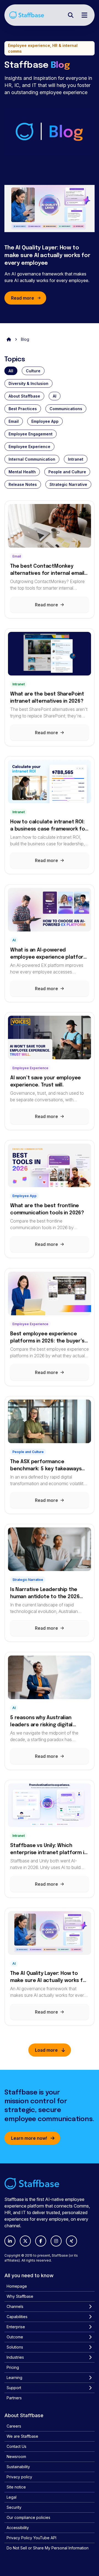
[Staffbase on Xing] (71, 2241)
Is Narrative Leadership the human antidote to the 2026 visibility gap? (45, 1594)
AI (55, 396)
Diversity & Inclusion (28, 383)
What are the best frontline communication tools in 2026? (47, 1209)
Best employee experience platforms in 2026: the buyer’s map (47, 1338)
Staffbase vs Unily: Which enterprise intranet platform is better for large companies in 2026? (48, 1850)
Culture (33, 371)
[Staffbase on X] (25, 2241)
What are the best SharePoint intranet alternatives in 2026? (47, 698)
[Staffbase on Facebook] (41, 2241)
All (11, 371)
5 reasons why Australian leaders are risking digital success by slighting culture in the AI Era (48, 1722)
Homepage (17, 2286)
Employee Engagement (31, 434)
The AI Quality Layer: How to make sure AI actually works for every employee (47, 256)
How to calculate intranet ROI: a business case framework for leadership (49, 826)
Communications (66, 409)
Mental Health (22, 472)
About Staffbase (24, 396)
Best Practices (23, 409)
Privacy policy (19, 2477)
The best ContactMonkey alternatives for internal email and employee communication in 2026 (47, 570)
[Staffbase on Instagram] (56, 2241)
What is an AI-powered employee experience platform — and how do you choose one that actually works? (49, 954)
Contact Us (16, 2446)
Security (14, 2507)
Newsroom (16, 2457)
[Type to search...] (71, 15)
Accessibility (18, 2528)
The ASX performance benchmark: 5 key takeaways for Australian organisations (46, 1466)
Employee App (45, 421)
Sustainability (18, 2467)
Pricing (13, 2367)
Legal (12, 2497)
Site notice (16, 2487)
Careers (14, 2426)
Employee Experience (29, 447)
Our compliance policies (28, 2517)
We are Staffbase (22, 2436)
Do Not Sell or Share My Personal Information (48, 2548)
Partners (14, 2398)
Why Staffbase (20, 2296)
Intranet (76, 459)
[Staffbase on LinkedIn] (10, 2241)
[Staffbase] (27, 15)
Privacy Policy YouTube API (31, 2538)
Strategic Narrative (68, 484)
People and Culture (67, 472)
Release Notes (23, 484)
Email (14, 421)
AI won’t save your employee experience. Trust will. (46, 1082)
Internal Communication (32, 459)
